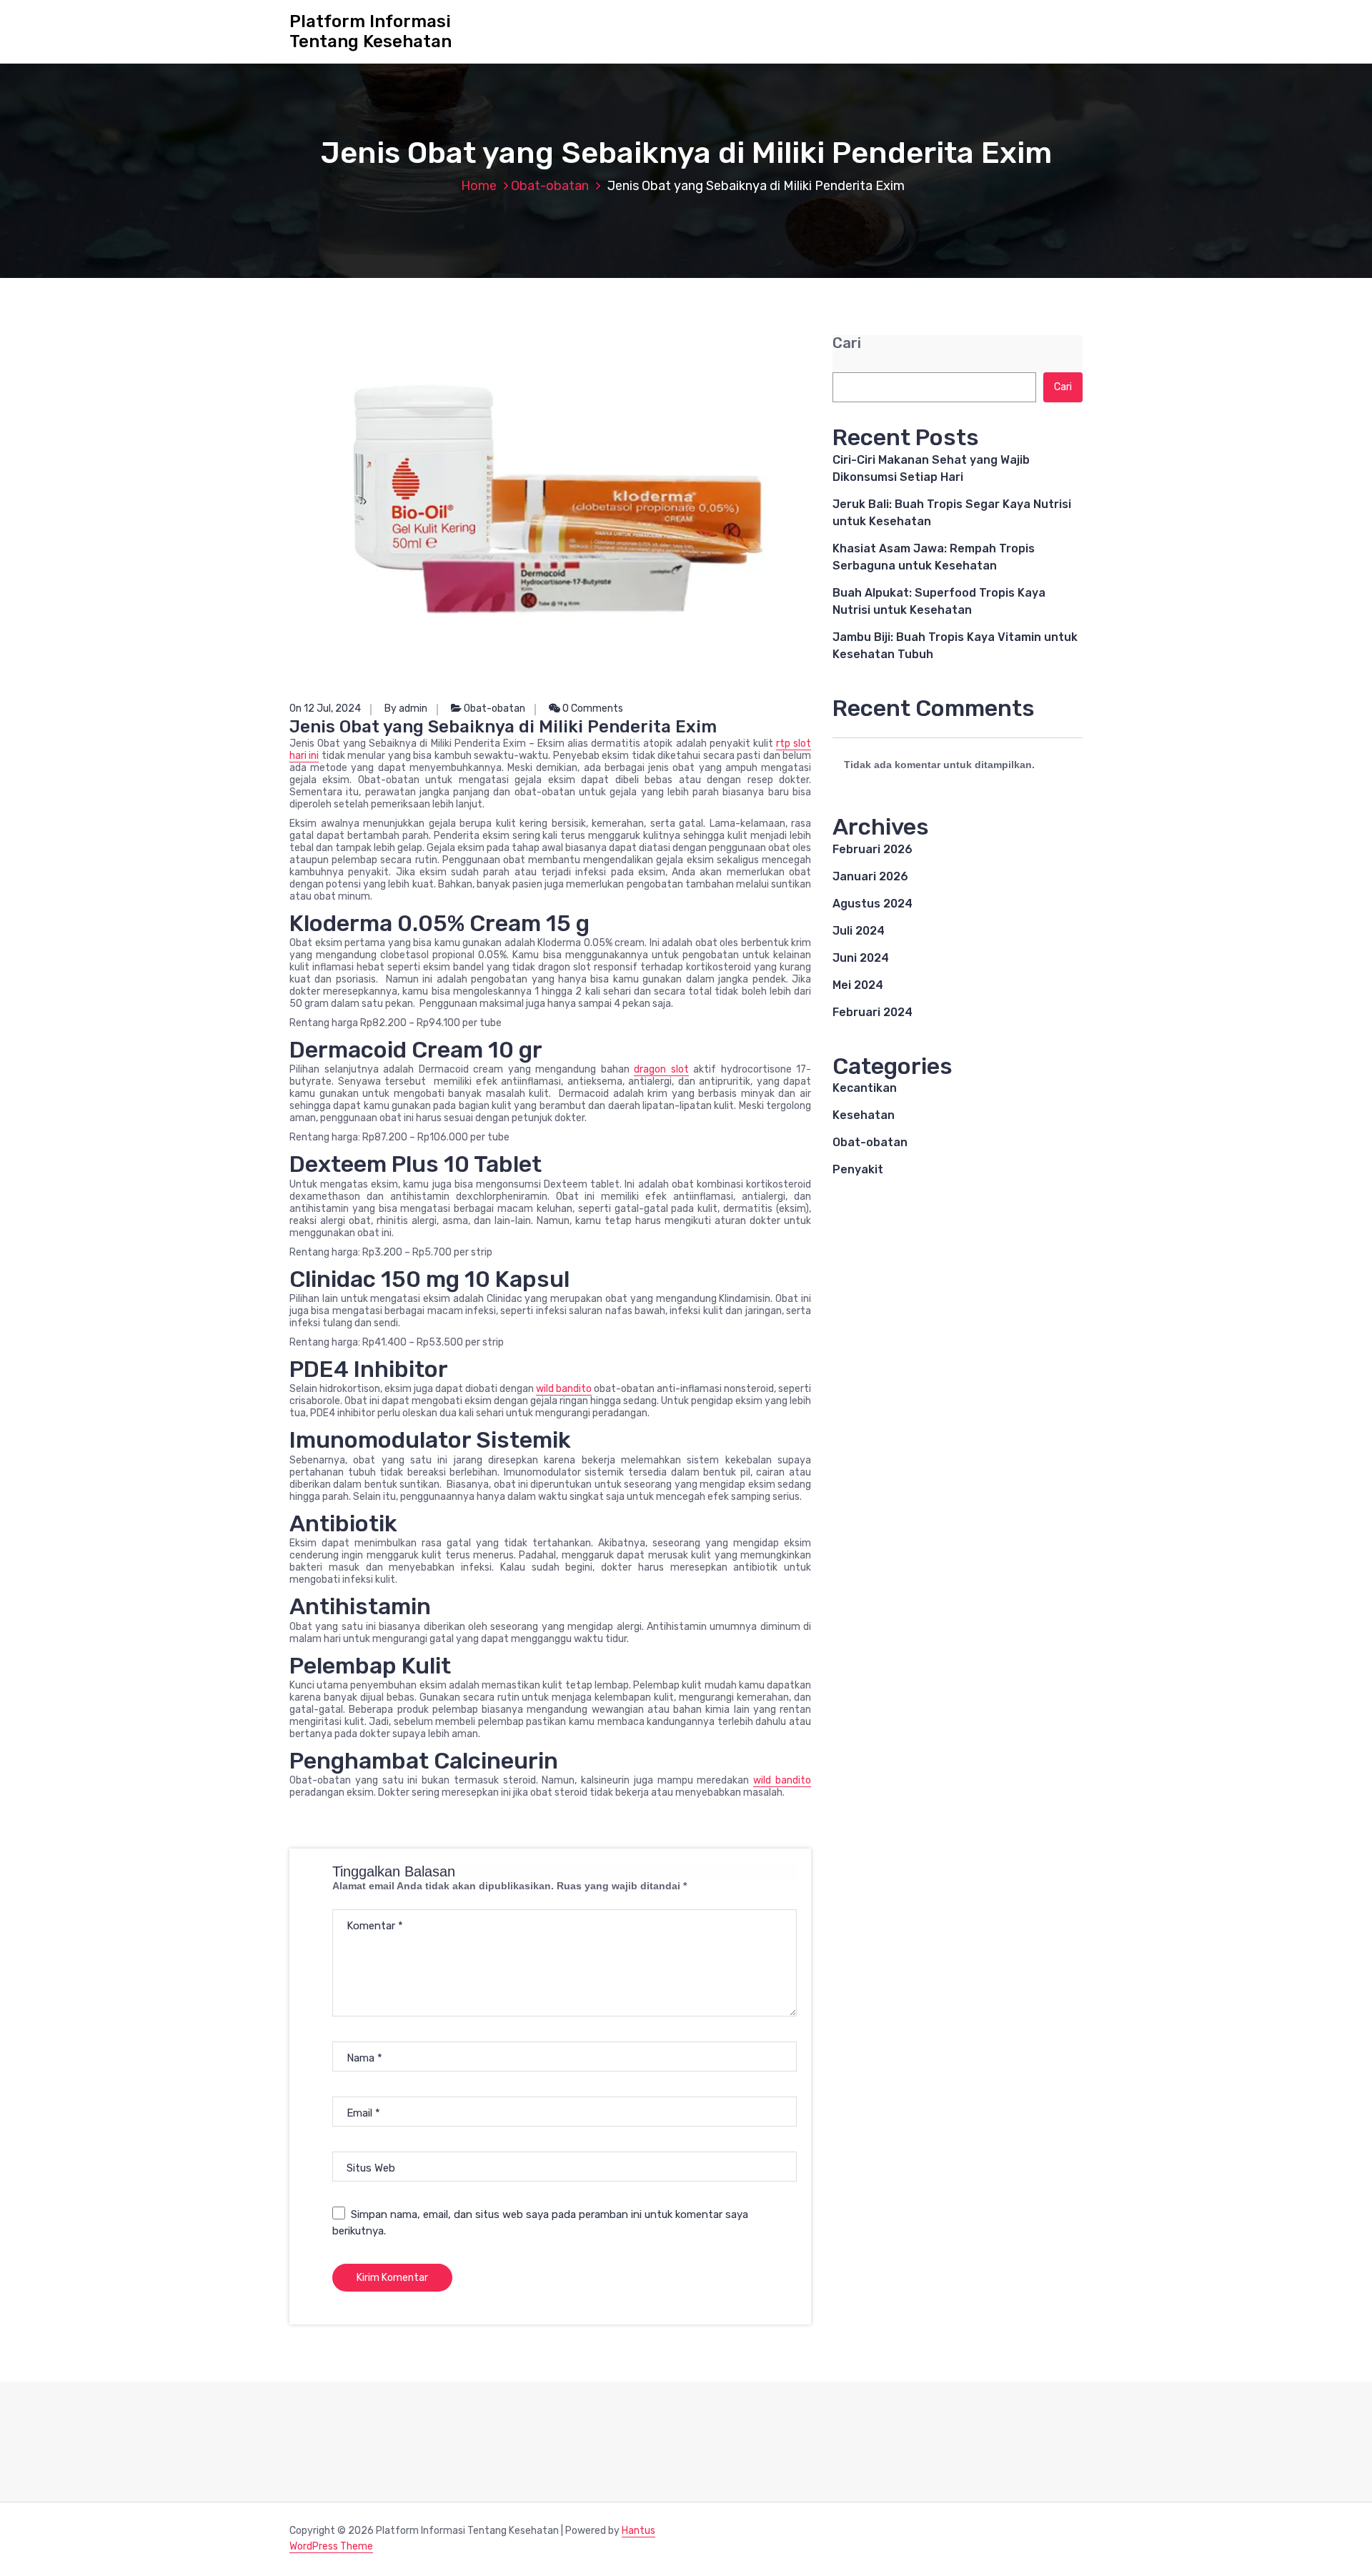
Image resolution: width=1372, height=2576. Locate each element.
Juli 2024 (859, 931)
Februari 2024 (873, 1012)
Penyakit (858, 1169)
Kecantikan (865, 1088)
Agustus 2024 (873, 904)
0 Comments (592, 708)
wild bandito (564, 1389)
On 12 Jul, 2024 (325, 708)
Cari (847, 343)
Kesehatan (864, 1115)
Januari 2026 (870, 876)
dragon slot (661, 1069)
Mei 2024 (858, 985)
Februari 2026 (873, 849)
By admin (406, 708)
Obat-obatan (550, 186)
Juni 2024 (861, 958)
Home (479, 186)
